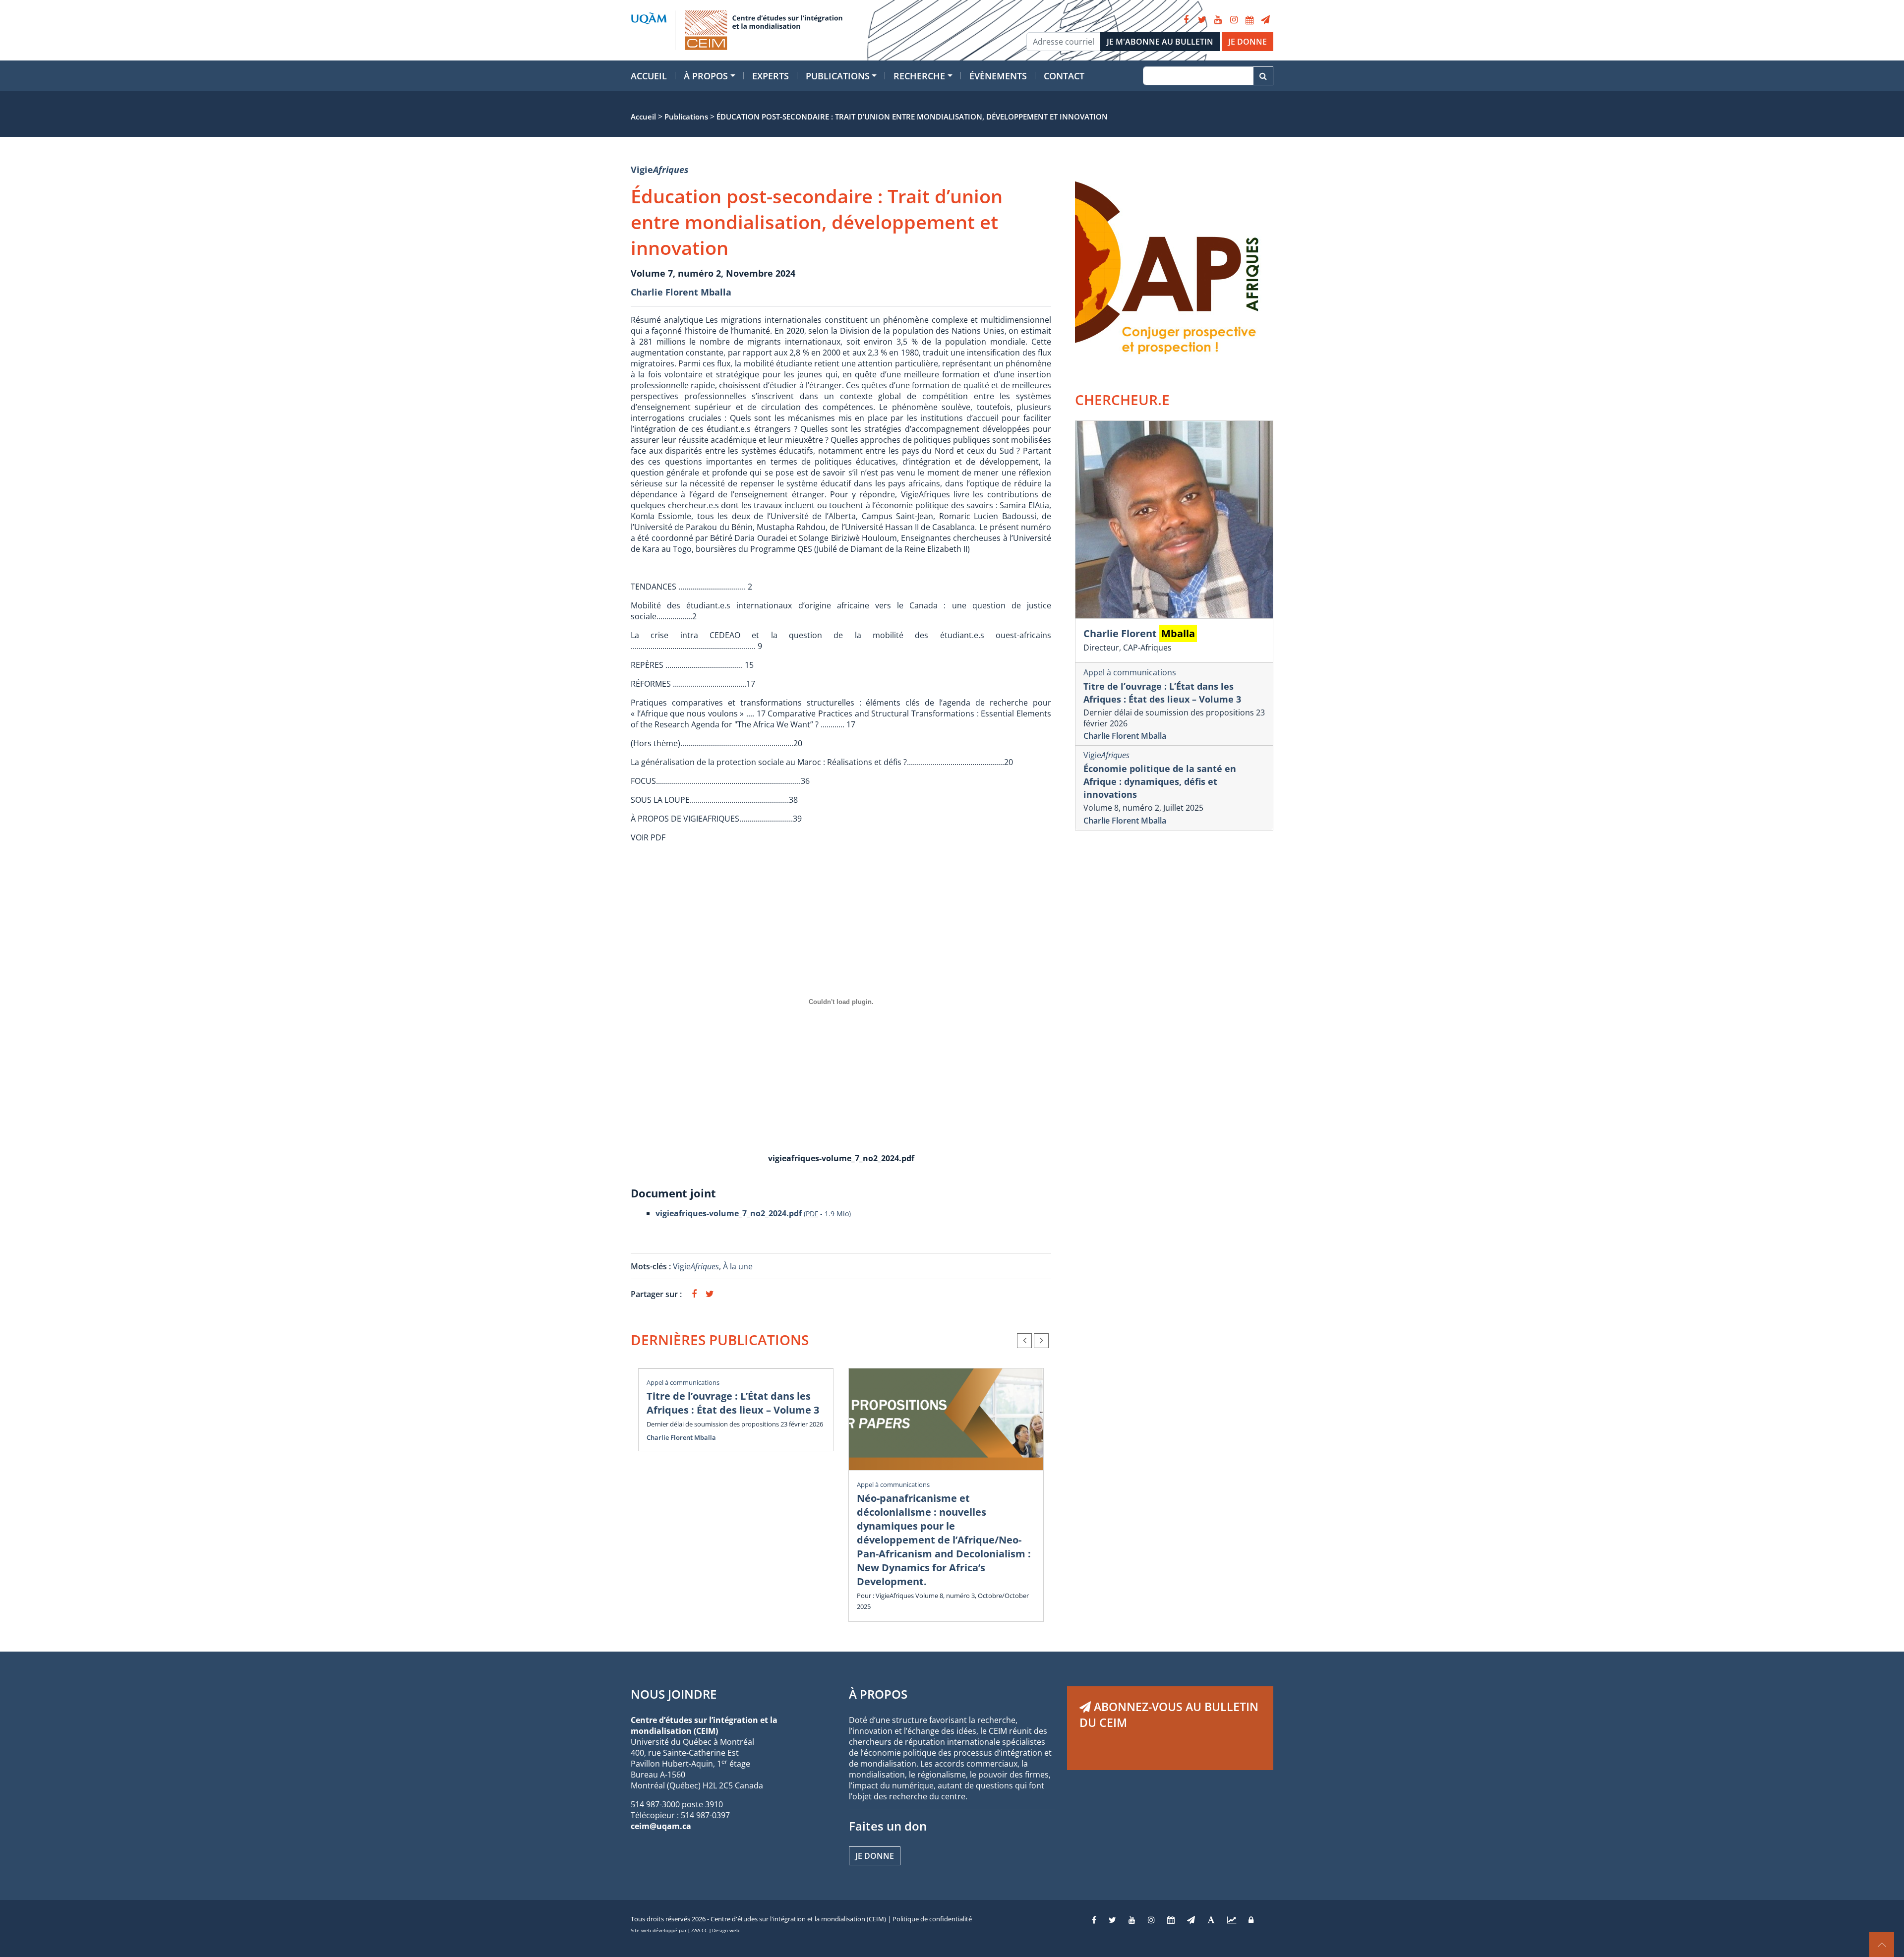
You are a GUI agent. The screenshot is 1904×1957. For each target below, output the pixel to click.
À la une (739, 1266)
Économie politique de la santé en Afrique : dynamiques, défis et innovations (1160, 781)
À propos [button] (706, 76)
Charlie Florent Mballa (681, 292)
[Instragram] (1151, 1920)
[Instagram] (1234, 20)
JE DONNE (1248, 42)
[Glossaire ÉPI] (1211, 1920)
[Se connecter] (1251, 1920)
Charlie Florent (1139, 633)
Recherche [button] (919, 76)
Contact (1064, 76)
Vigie (660, 170)
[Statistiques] (1232, 1920)
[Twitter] (1202, 20)
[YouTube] (1218, 20)
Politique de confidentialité (932, 1919)
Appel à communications (683, 1382)
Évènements (998, 76)
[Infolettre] (1265, 20)
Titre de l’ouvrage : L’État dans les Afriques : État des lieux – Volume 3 (733, 1403)
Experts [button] (771, 76)
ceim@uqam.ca (661, 1826)
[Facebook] (1186, 20)
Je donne (875, 1856)
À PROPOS (878, 1694)
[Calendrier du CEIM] (1249, 20)
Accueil (649, 76)
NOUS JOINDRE (674, 1694)
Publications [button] (838, 76)
